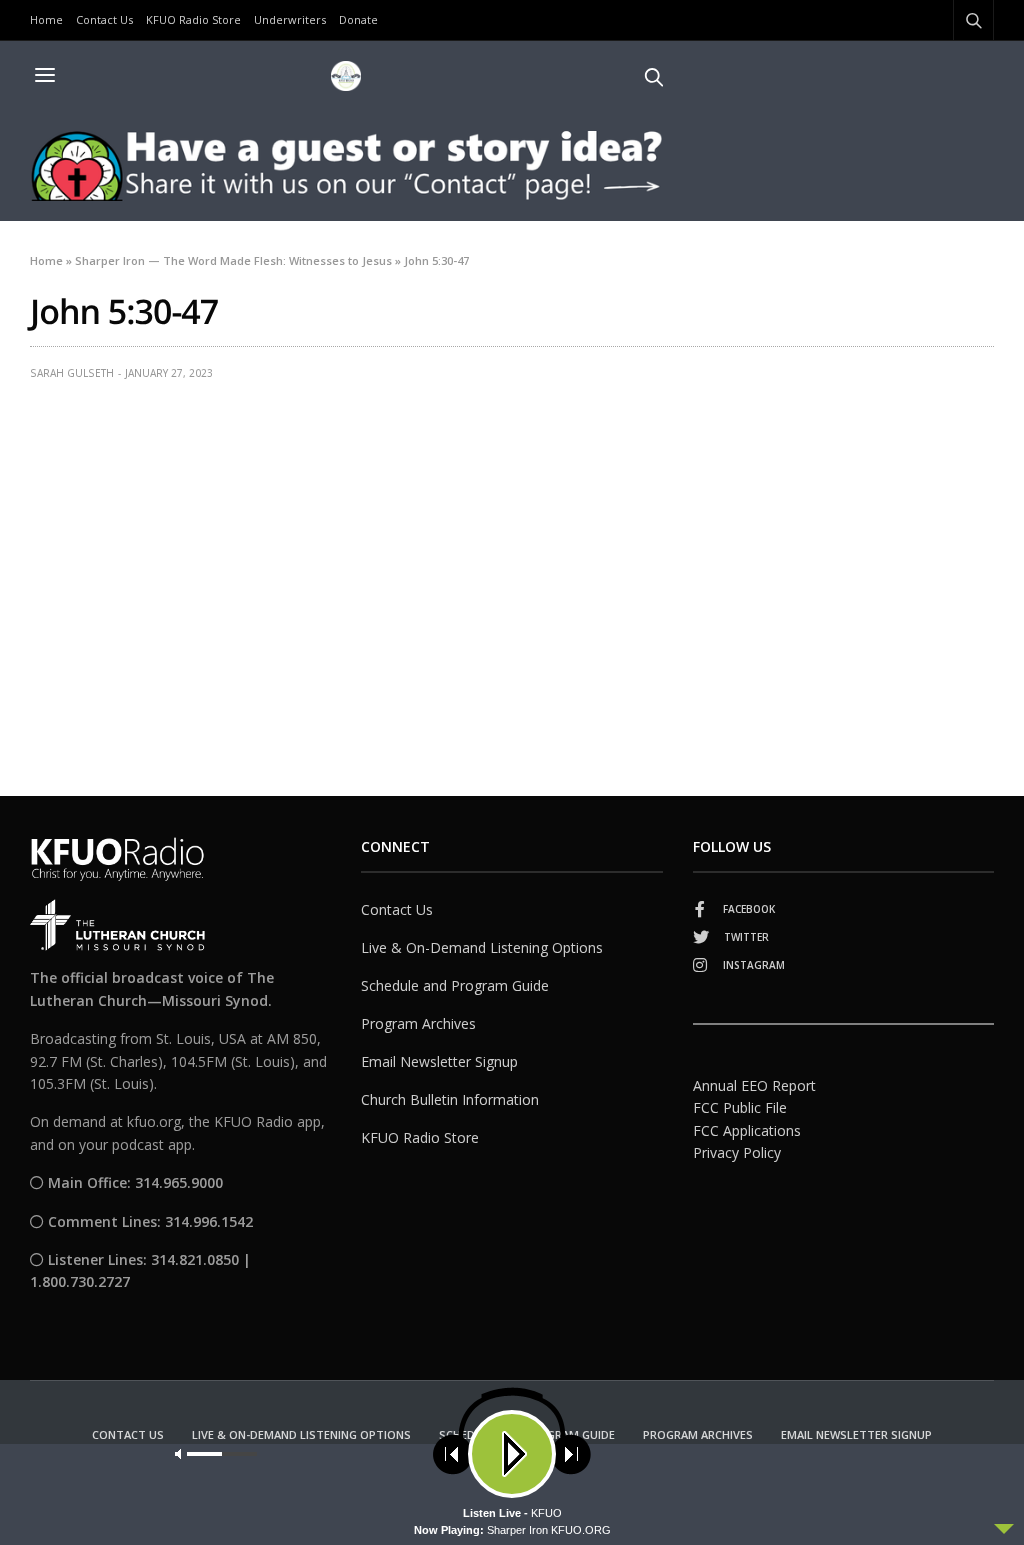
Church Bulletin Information (450, 1099)
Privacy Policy (737, 1152)
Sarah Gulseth (72, 373)
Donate (358, 19)
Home (46, 19)
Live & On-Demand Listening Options (482, 947)
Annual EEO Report (754, 1085)
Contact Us (104, 19)
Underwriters (290, 19)
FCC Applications (747, 1130)
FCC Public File (740, 1107)
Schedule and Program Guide (455, 985)
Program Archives (418, 1023)
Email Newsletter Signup (439, 1061)
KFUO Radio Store (193, 19)
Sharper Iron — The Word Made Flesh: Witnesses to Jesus (233, 260)
